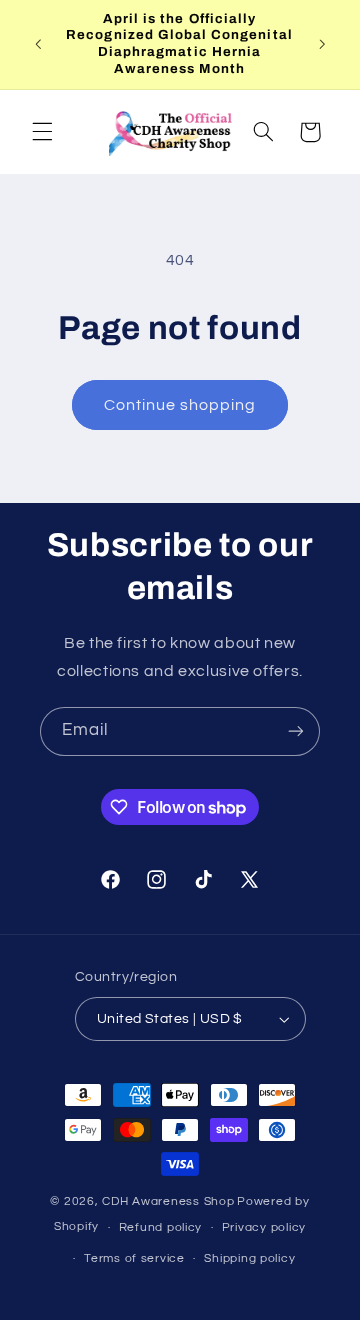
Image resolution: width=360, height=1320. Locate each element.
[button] (42, 132)
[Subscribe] (296, 731)
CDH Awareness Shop (168, 1201)
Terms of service (134, 1258)
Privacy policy (264, 1227)
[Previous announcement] (38, 44)
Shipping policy (249, 1258)
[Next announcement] (322, 44)
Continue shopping (180, 405)
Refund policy (161, 1227)
